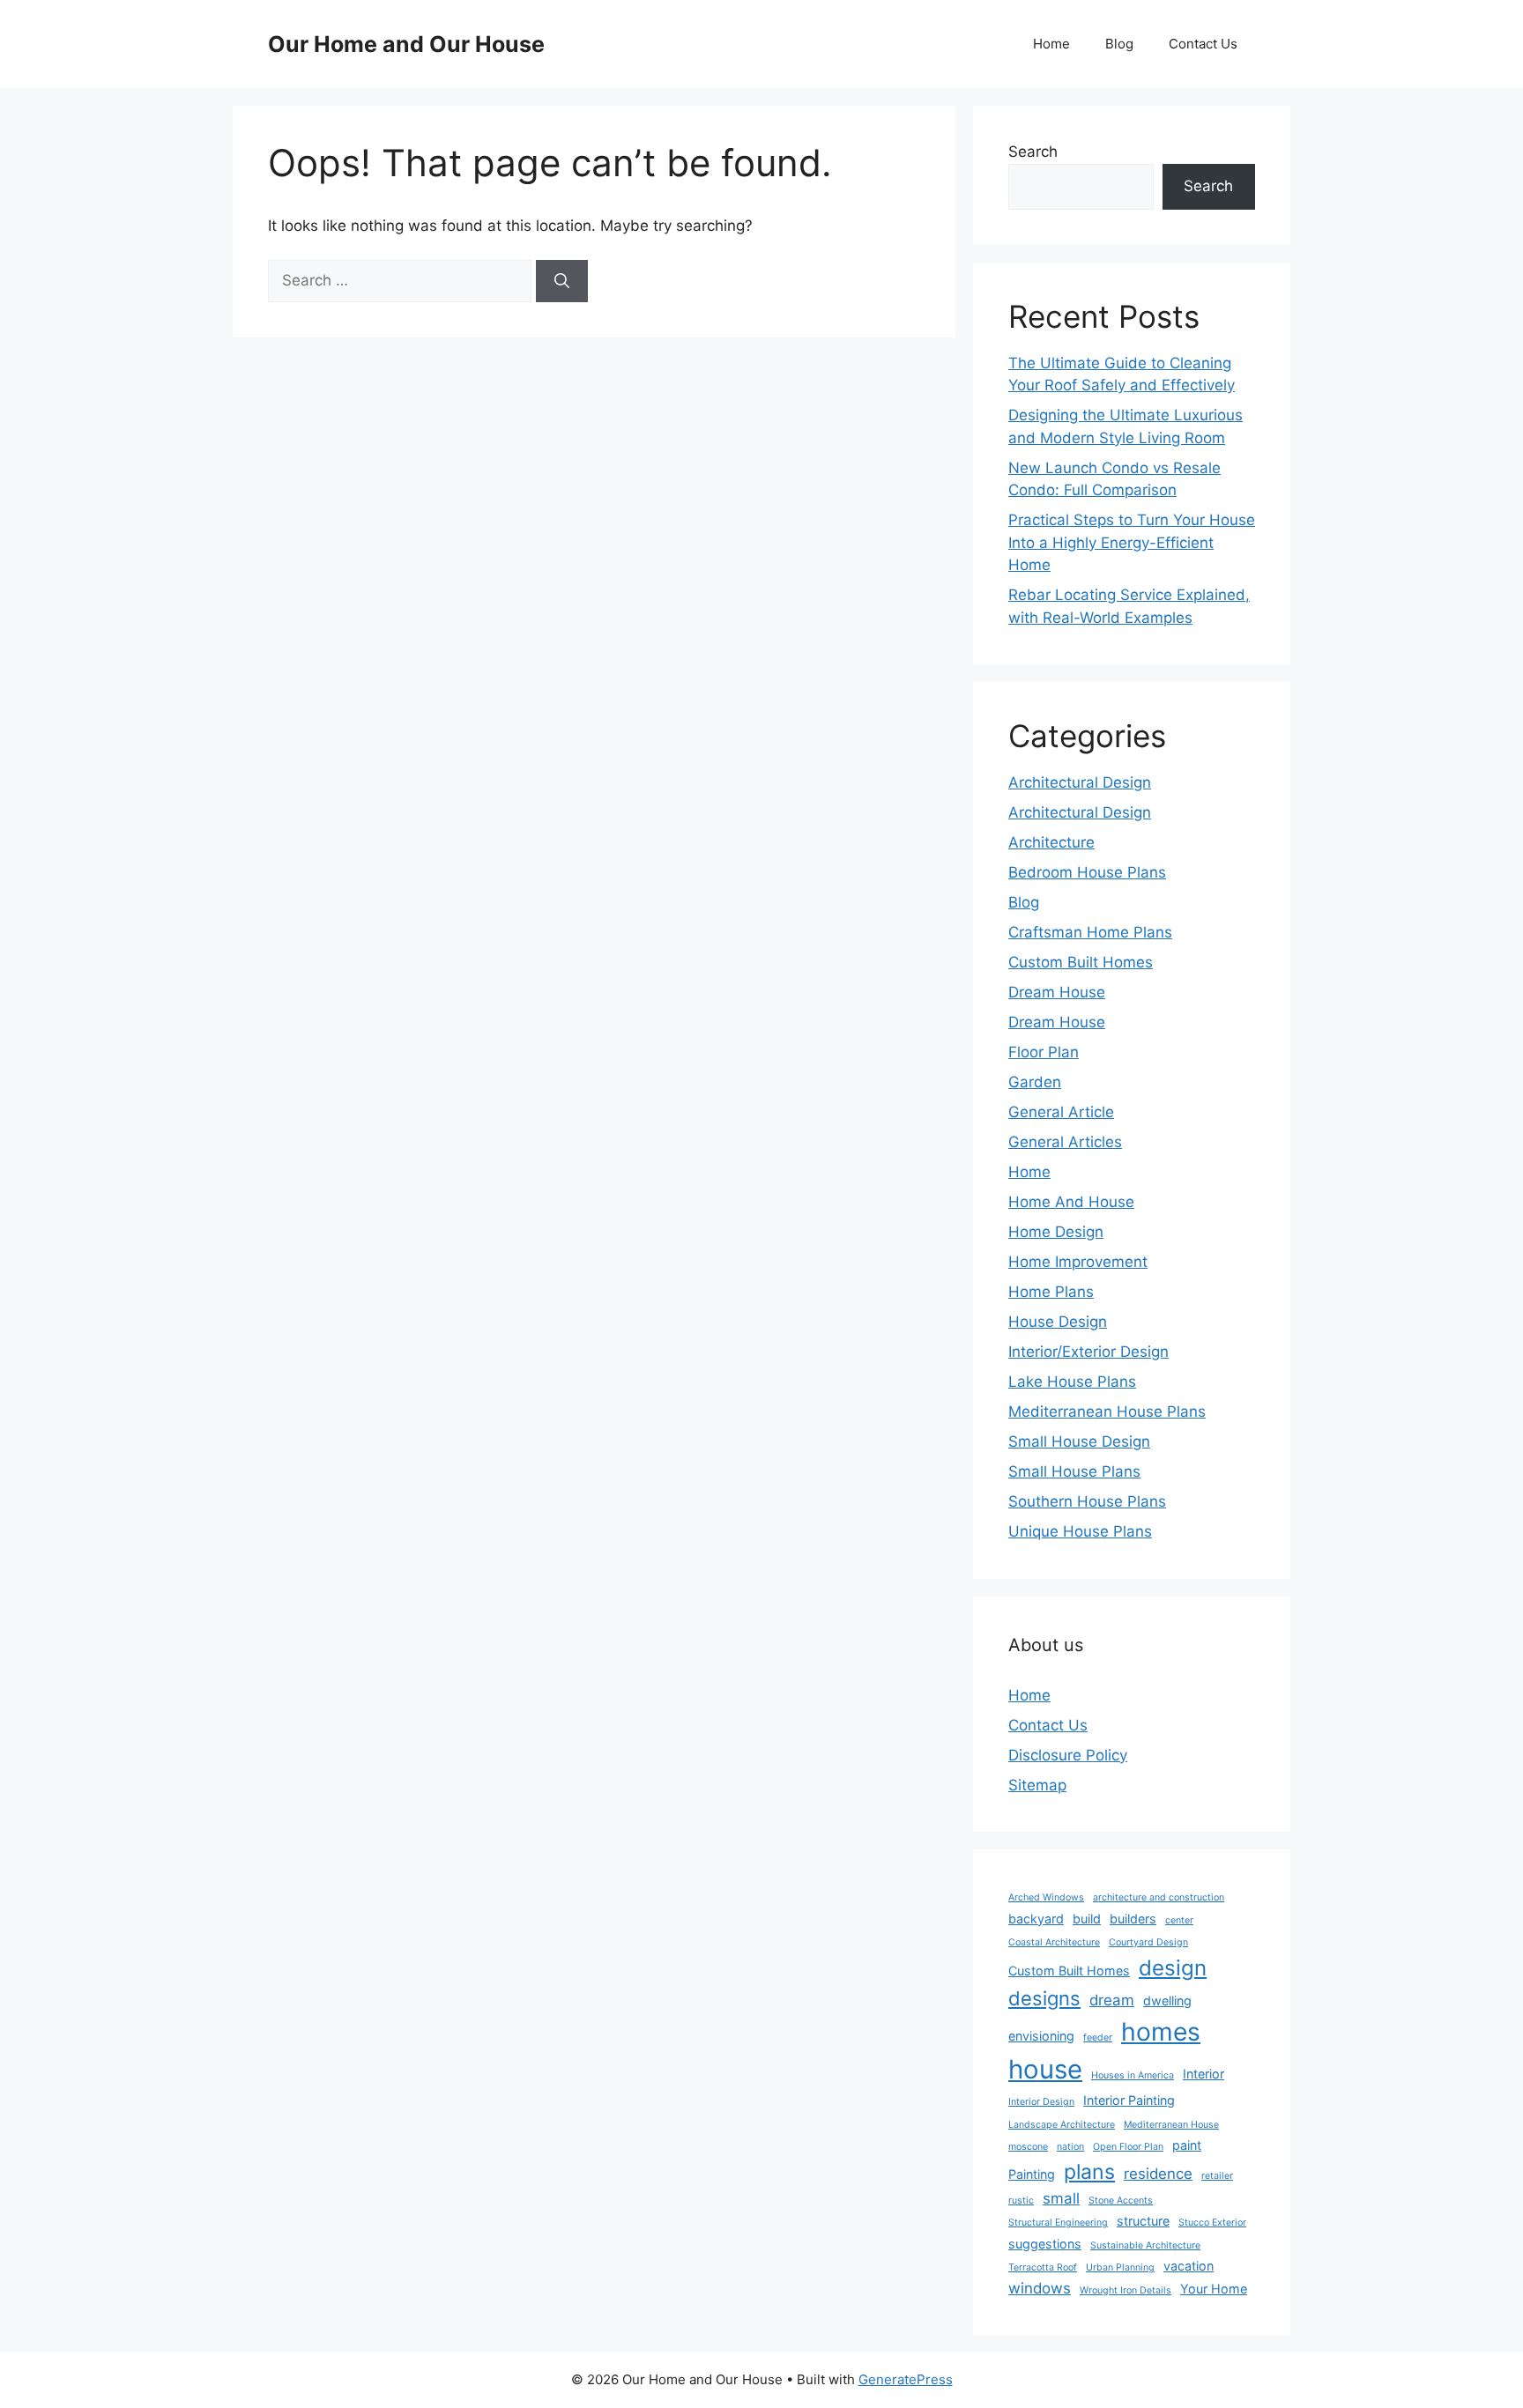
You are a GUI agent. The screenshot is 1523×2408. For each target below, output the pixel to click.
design (1173, 1968)
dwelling (1167, 2000)
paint (1187, 2145)
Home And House (1071, 1202)
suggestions (1045, 2244)
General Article (1061, 1112)
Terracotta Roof (1043, 2267)
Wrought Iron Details (1126, 2290)
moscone (1028, 2147)
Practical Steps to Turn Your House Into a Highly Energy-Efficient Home (1132, 542)
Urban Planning (1120, 2267)
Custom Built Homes (1081, 962)
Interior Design (1041, 2102)
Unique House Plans (1080, 1531)
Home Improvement (1078, 1262)
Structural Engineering (1058, 2223)
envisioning (1041, 2036)
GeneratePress (906, 2379)
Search (1033, 152)
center (1179, 1920)
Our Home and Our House (406, 44)
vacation (1189, 2266)
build (1087, 1919)
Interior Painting (1129, 2100)
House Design (1058, 1322)
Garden (1035, 1082)
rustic (1021, 2201)
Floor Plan (1044, 1052)
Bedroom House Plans (1087, 872)
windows (1040, 2288)
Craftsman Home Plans (1090, 932)
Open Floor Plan (1128, 2147)
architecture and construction (1159, 1897)
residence (1158, 2174)
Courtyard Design (1148, 1942)
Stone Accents (1121, 2201)
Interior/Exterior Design (1088, 1352)
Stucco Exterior (1212, 2223)
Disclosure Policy (1068, 1755)
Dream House (1057, 992)
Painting (1032, 2174)
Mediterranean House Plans (1107, 1411)
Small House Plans (1074, 1471)
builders (1133, 1919)
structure (1143, 2221)
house (1045, 2069)
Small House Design (1079, 1441)
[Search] (562, 281)
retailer (1217, 2176)
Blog (1119, 44)
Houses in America (1133, 2075)
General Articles (1065, 1142)
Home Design (1056, 1232)
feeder (1098, 2038)
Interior (1204, 2074)
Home (1051, 44)
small (1061, 2198)
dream (1112, 2000)
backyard (1036, 1919)
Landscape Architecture (1062, 2125)
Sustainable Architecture (1145, 2245)
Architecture (1051, 842)
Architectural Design (1080, 782)
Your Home (1214, 2289)
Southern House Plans (1087, 1501)
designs (1044, 1998)
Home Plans (1051, 1292)
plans (1089, 2172)
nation (1070, 2147)
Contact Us (1203, 44)
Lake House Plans (1072, 1382)
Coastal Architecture (1054, 1942)
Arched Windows (1046, 1897)
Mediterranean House (1171, 2125)
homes (1161, 2032)
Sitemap (1037, 1785)
